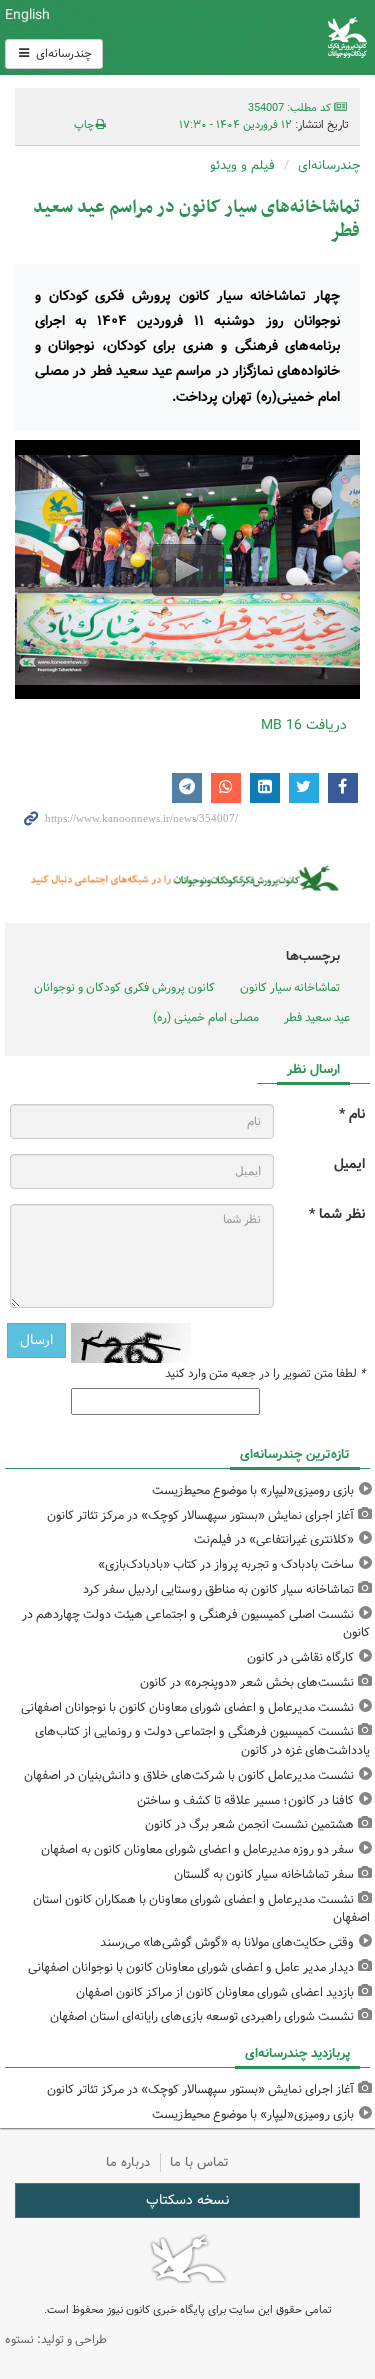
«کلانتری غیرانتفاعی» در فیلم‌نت (274, 1539)
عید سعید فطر (317, 1017)
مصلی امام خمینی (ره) (206, 1017)
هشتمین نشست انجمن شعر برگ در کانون (249, 1824)
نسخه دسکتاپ (187, 2200)
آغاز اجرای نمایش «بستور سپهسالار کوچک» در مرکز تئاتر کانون (200, 1515)
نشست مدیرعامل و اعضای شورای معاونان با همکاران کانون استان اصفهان (201, 1909)
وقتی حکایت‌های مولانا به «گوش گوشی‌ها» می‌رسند (227, 1942)
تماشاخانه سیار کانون (290, 987)
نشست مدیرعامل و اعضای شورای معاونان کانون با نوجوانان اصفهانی (187, 1707)
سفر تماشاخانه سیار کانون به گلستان (264, 1874)
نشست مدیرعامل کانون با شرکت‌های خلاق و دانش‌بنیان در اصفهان (189, 1775)
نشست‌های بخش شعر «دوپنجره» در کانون (247, 1682)
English (27, 15)
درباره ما (128, 2162)
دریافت (304, 725)
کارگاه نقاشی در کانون (300, 1657)
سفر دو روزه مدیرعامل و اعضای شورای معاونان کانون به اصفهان (197, 1849)
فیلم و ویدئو (242, 165)
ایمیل (349, 1164)
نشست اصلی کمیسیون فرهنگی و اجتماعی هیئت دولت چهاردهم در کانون (196, 1624)
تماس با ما (199, 2162)
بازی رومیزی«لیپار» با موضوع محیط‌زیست (253, 1490)
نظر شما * (337, 1214)
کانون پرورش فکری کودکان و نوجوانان (250, 37)
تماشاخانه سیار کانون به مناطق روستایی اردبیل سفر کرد (218, 1589)
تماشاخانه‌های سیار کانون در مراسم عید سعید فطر (196, 219)
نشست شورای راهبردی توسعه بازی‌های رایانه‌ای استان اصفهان (202, 2016)
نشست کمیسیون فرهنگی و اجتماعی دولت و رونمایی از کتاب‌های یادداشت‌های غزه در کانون (202, 1741)
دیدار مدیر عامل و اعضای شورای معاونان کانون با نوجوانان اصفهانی (191, 1967)
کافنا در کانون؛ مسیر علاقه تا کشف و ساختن (245, 1800)
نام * (352, 1114)
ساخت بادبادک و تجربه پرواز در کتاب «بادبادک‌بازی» (226, 1564)
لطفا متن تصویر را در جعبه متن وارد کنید (265, 1374)
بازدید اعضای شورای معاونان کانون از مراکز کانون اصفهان (215, 1992)
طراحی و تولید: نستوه (56, 2339)
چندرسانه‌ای (62, 53)
